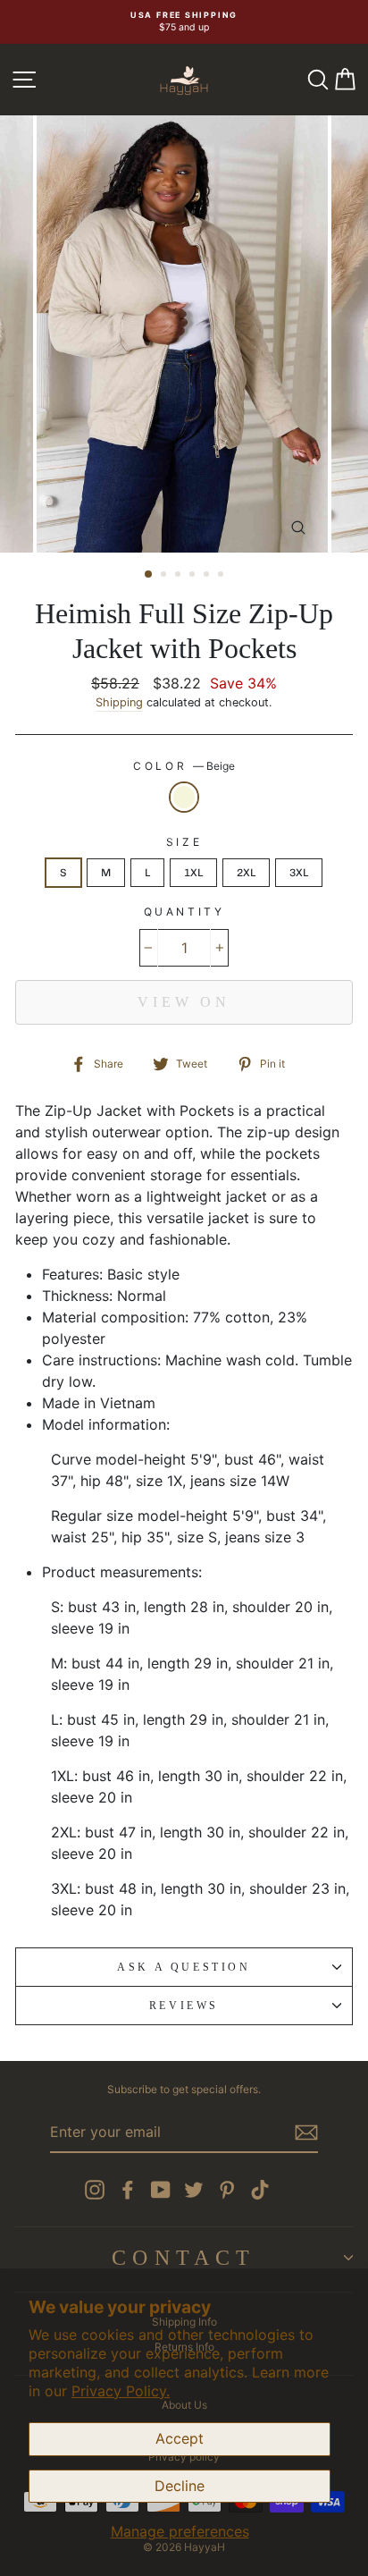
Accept (180, 2438)
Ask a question (184, 1967)
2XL (246, 873)
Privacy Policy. (121, 2391)
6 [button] (222, 576)
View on (184, 1002)
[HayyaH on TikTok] (260, 2190)
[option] (184, 22)
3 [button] (180, 576)
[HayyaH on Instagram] (95, 2190)
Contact (184, 2258)
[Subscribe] (306, 2133)
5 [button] (208, 576)
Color (184, 766)
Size (184, 842)
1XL (193, 873)
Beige (184, 797)
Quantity (184, 912)
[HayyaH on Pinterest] (227, 2190)
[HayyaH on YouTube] (161, 2190)
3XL (299, 873)
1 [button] (149, 575)
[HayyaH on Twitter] (194, 2190)
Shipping (119, 702)
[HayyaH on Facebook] (128, 2190)
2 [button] (165, 576)
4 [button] (194, 576)
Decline (180, 2486)
